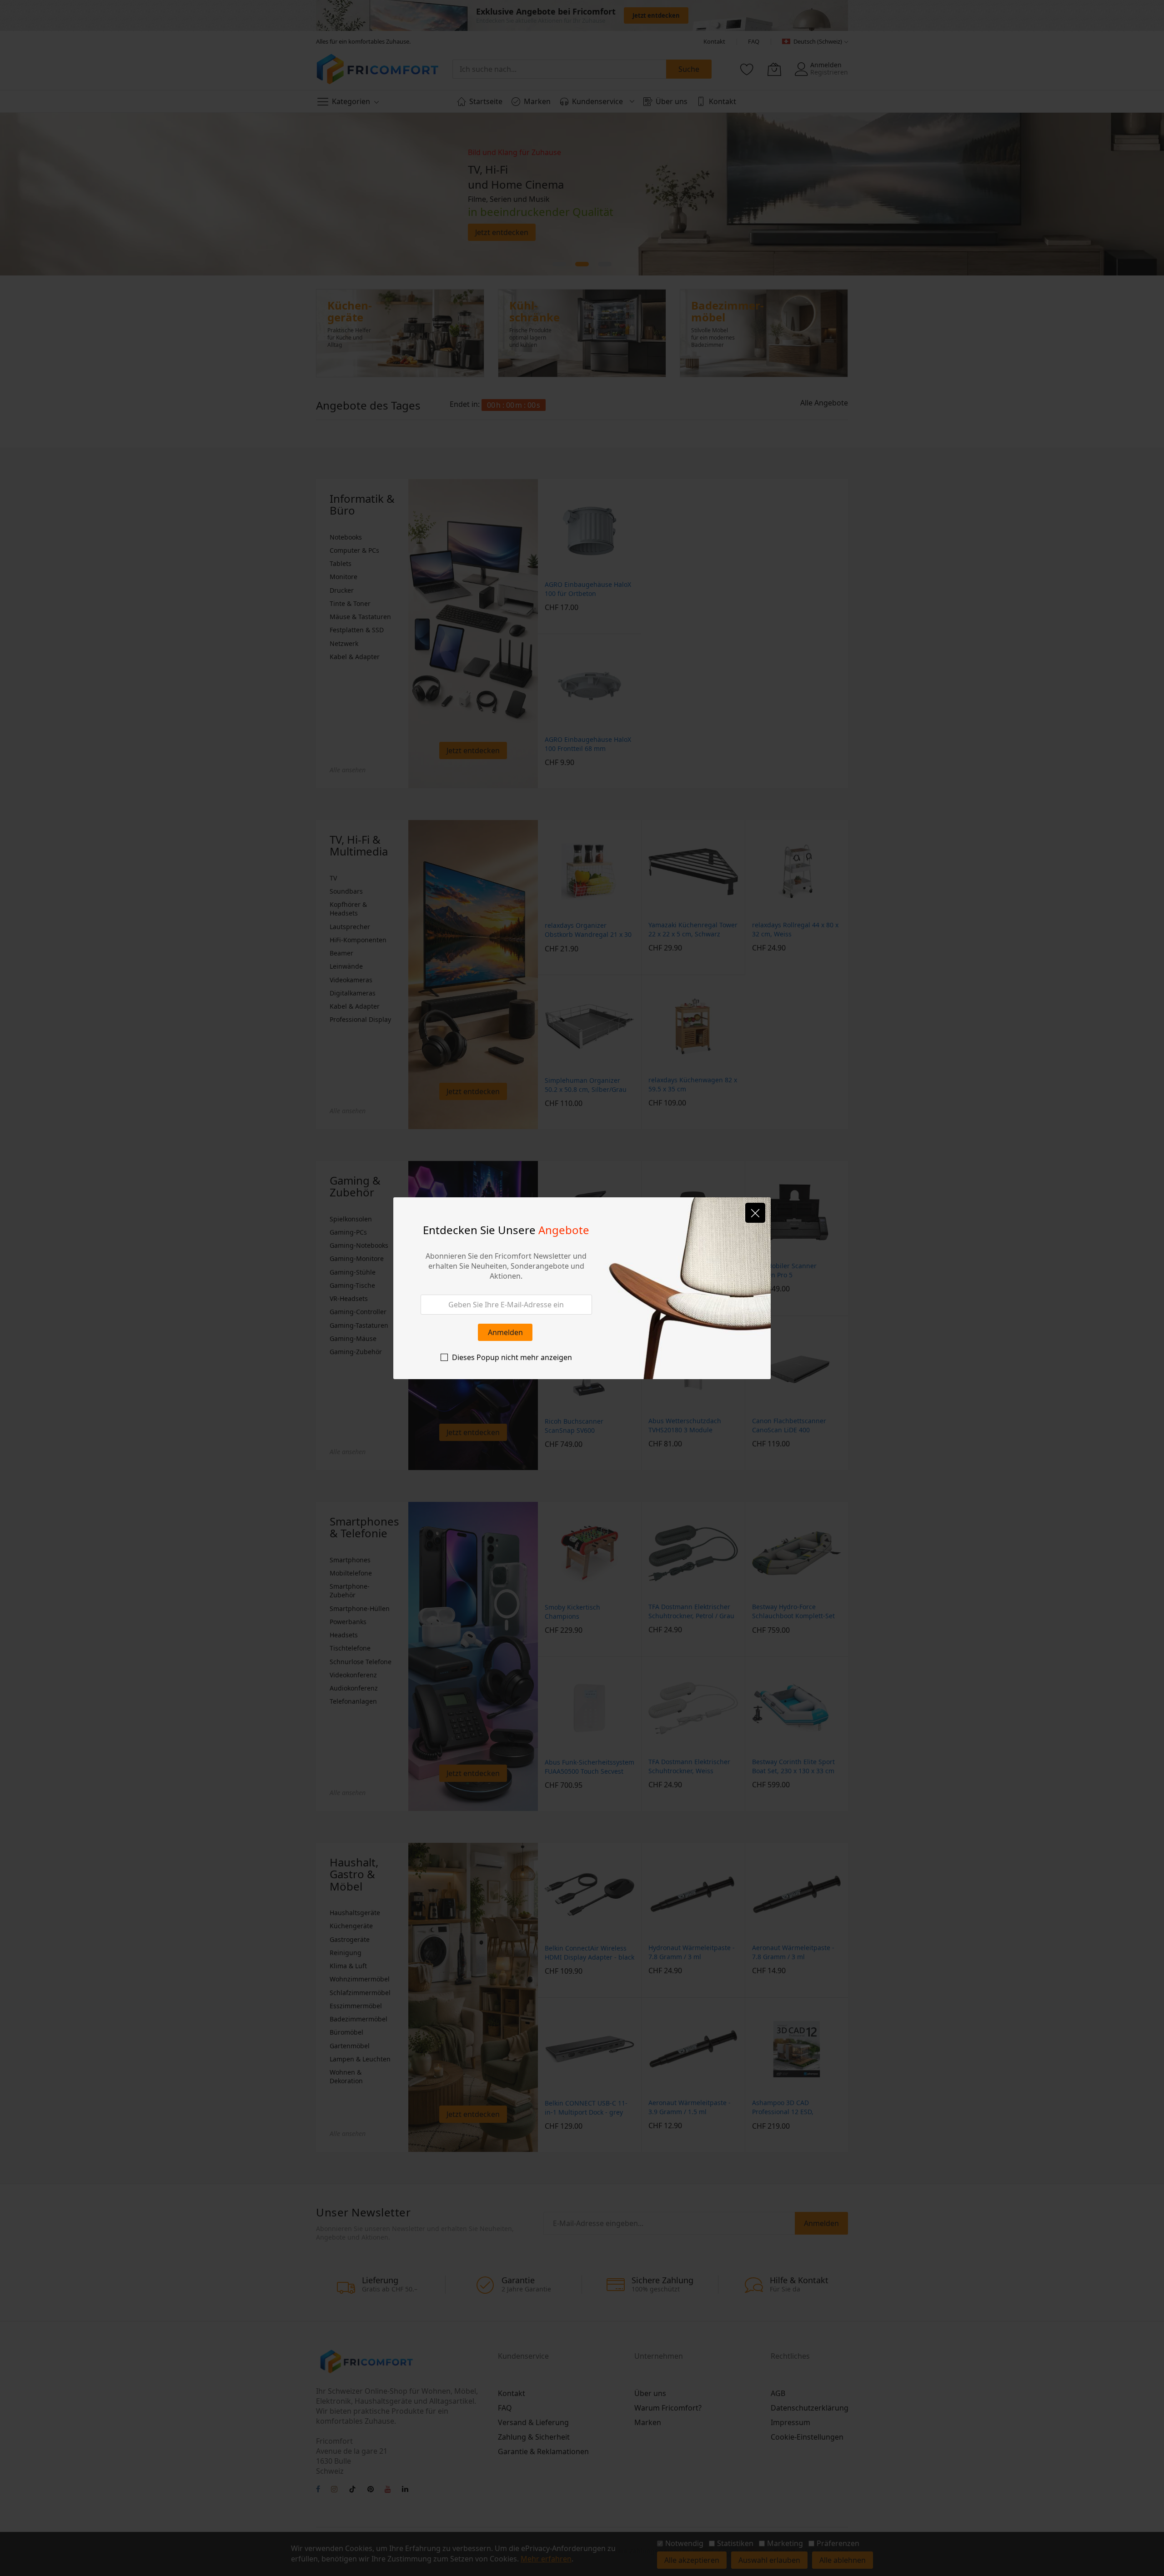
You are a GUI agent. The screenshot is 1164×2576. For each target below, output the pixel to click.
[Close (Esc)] (755, 1213)
